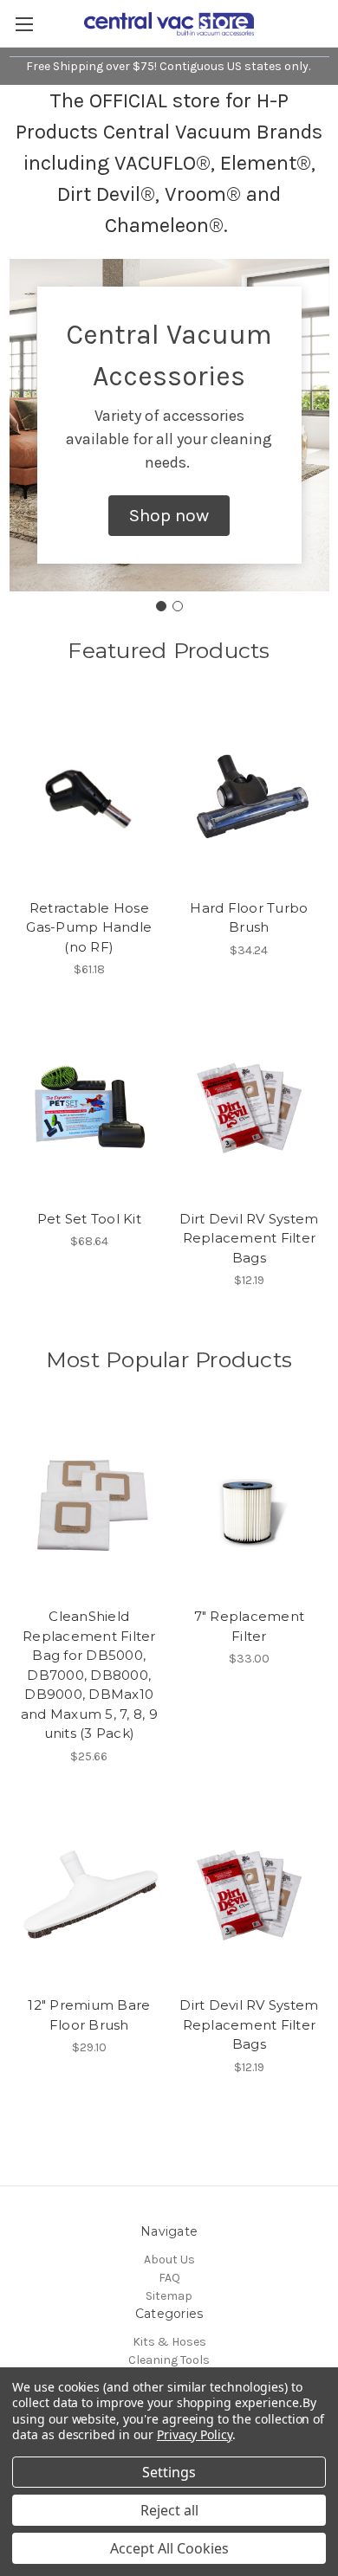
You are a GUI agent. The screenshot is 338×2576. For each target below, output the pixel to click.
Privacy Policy (195, 2434)
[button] (169, 516)
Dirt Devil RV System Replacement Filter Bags (249, 1238)
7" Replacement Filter (250, 1626)
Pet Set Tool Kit (89, 1219)
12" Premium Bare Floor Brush (89, 2015)
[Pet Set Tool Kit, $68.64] (89, 1107)
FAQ (169, 2278)
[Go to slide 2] (178, 606)
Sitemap (169, 2296)
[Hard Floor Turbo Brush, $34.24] (250, 797)
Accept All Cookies (169, 2548)
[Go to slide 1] (161, 606)
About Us (169, 2260)
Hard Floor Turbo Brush (249, 918)
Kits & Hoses (169, 2342)
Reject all (169, 2510)
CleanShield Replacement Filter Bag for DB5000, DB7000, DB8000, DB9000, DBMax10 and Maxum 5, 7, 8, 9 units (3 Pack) (89, 1675)
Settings (169, 2472)
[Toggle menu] (24, 24)
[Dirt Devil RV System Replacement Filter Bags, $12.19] (250, 1107)
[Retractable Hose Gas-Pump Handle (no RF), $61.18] (89, 797)
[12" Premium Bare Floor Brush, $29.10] (89, 1895)
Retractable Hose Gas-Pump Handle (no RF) (89, 927)
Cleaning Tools (169, 2360)
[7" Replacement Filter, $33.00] (250, 1506)
